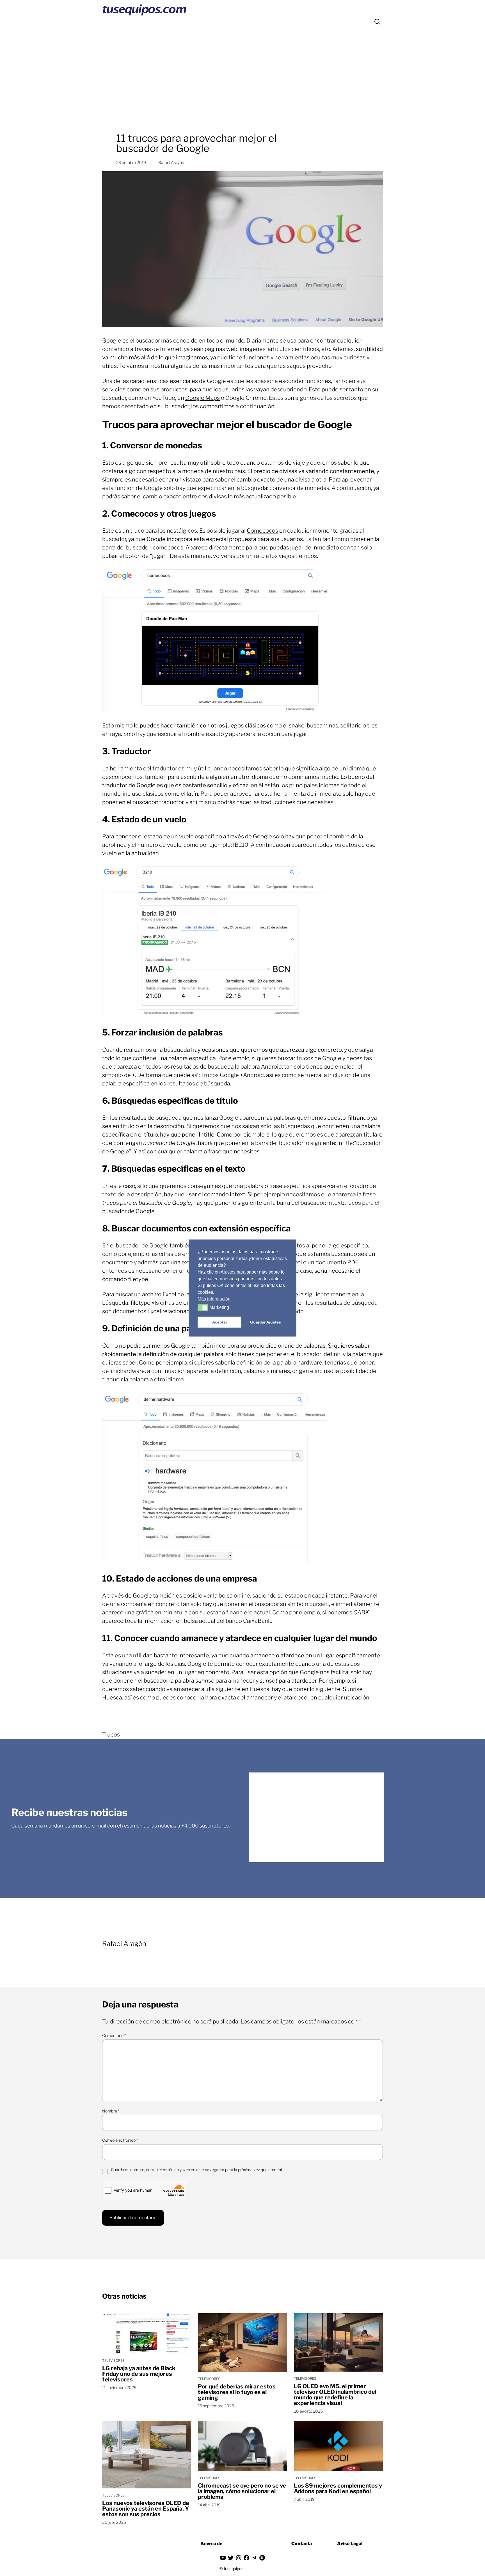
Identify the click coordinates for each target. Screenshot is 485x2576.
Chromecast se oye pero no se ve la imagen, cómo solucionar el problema (242, 2491)
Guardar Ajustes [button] (266, 1322)
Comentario (114, 2035)
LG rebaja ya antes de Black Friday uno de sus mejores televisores (139, 2374)
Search (377, 22)
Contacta (302, 2544)
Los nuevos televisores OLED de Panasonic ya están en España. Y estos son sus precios (146, 2509)
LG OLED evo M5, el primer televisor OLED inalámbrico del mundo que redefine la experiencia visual (335, 2395)
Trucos (111, 1735)
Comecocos (262, 531)
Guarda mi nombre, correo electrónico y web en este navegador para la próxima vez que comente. (198, 2170)
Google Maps (203, 398)
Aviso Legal (350, 2544)
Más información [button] (214, 1299)
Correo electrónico (120, 2140)
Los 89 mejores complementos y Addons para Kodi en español (338, 2488)
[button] (203, 1308)
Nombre (111, 2111)
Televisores (113, 2361)
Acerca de (211, 2544)
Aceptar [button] (220, 1322)
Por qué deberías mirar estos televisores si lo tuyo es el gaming (237, 2392)
